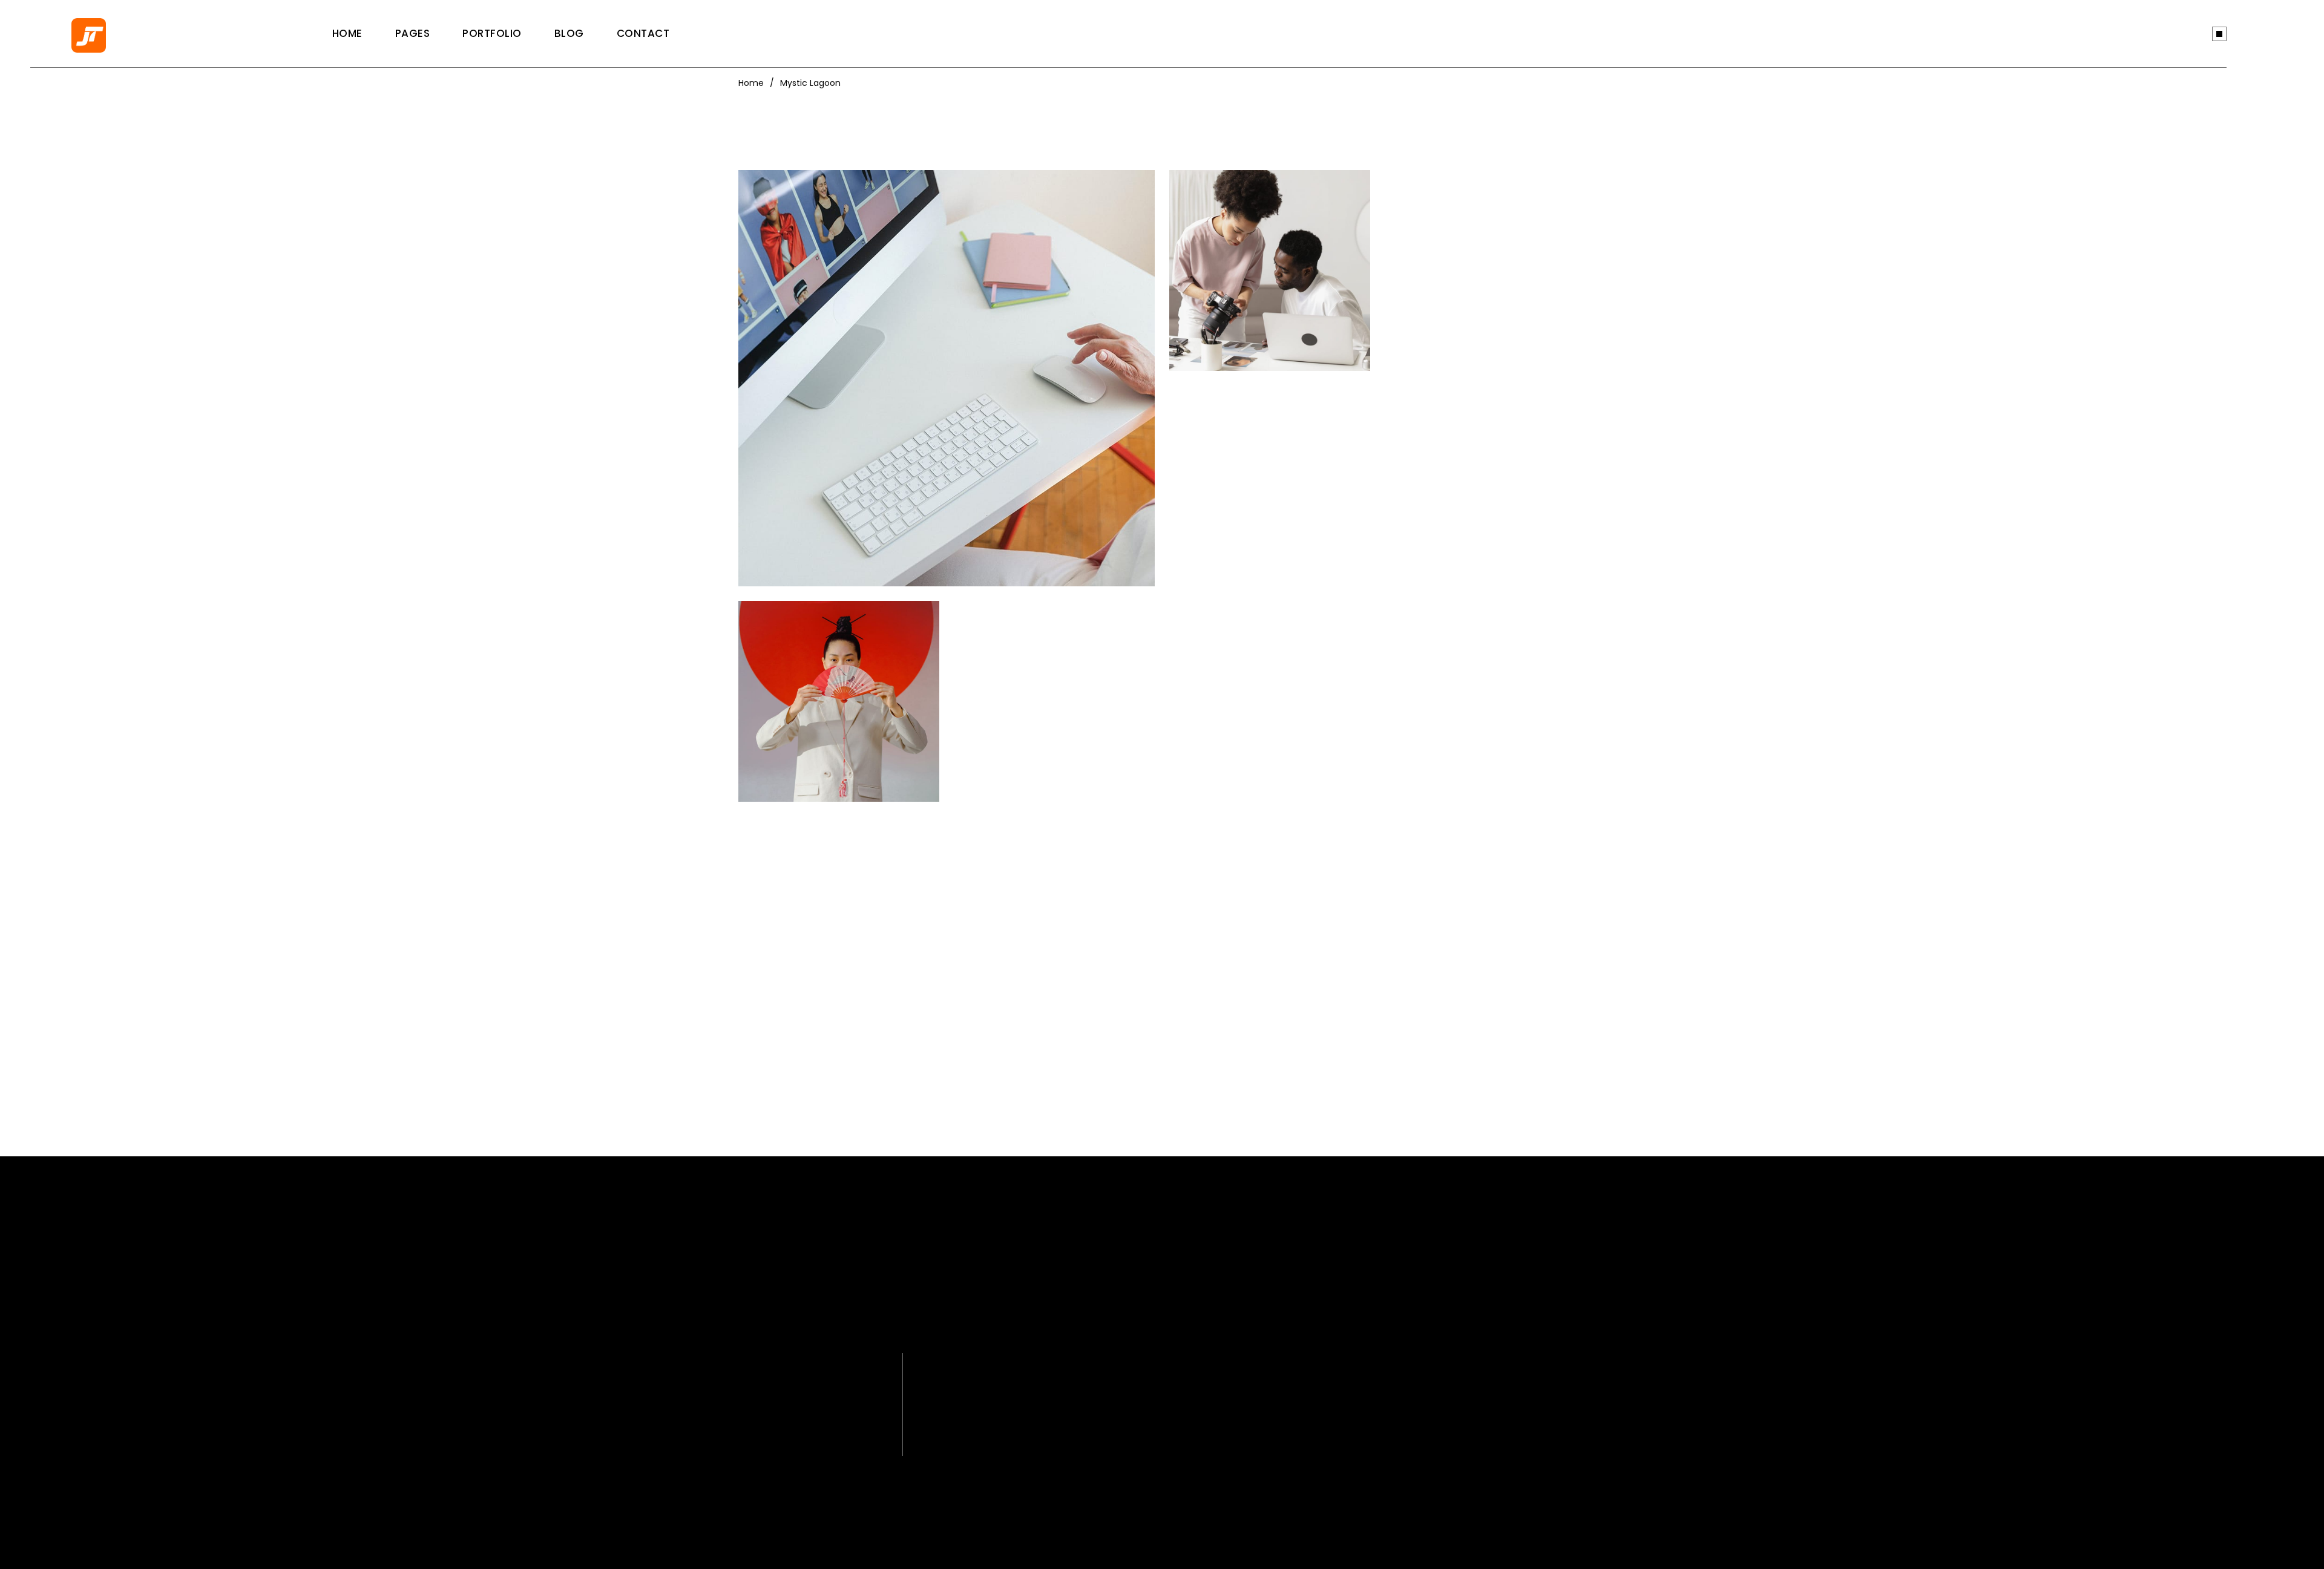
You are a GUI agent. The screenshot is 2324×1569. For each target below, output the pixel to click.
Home (751, 83)
